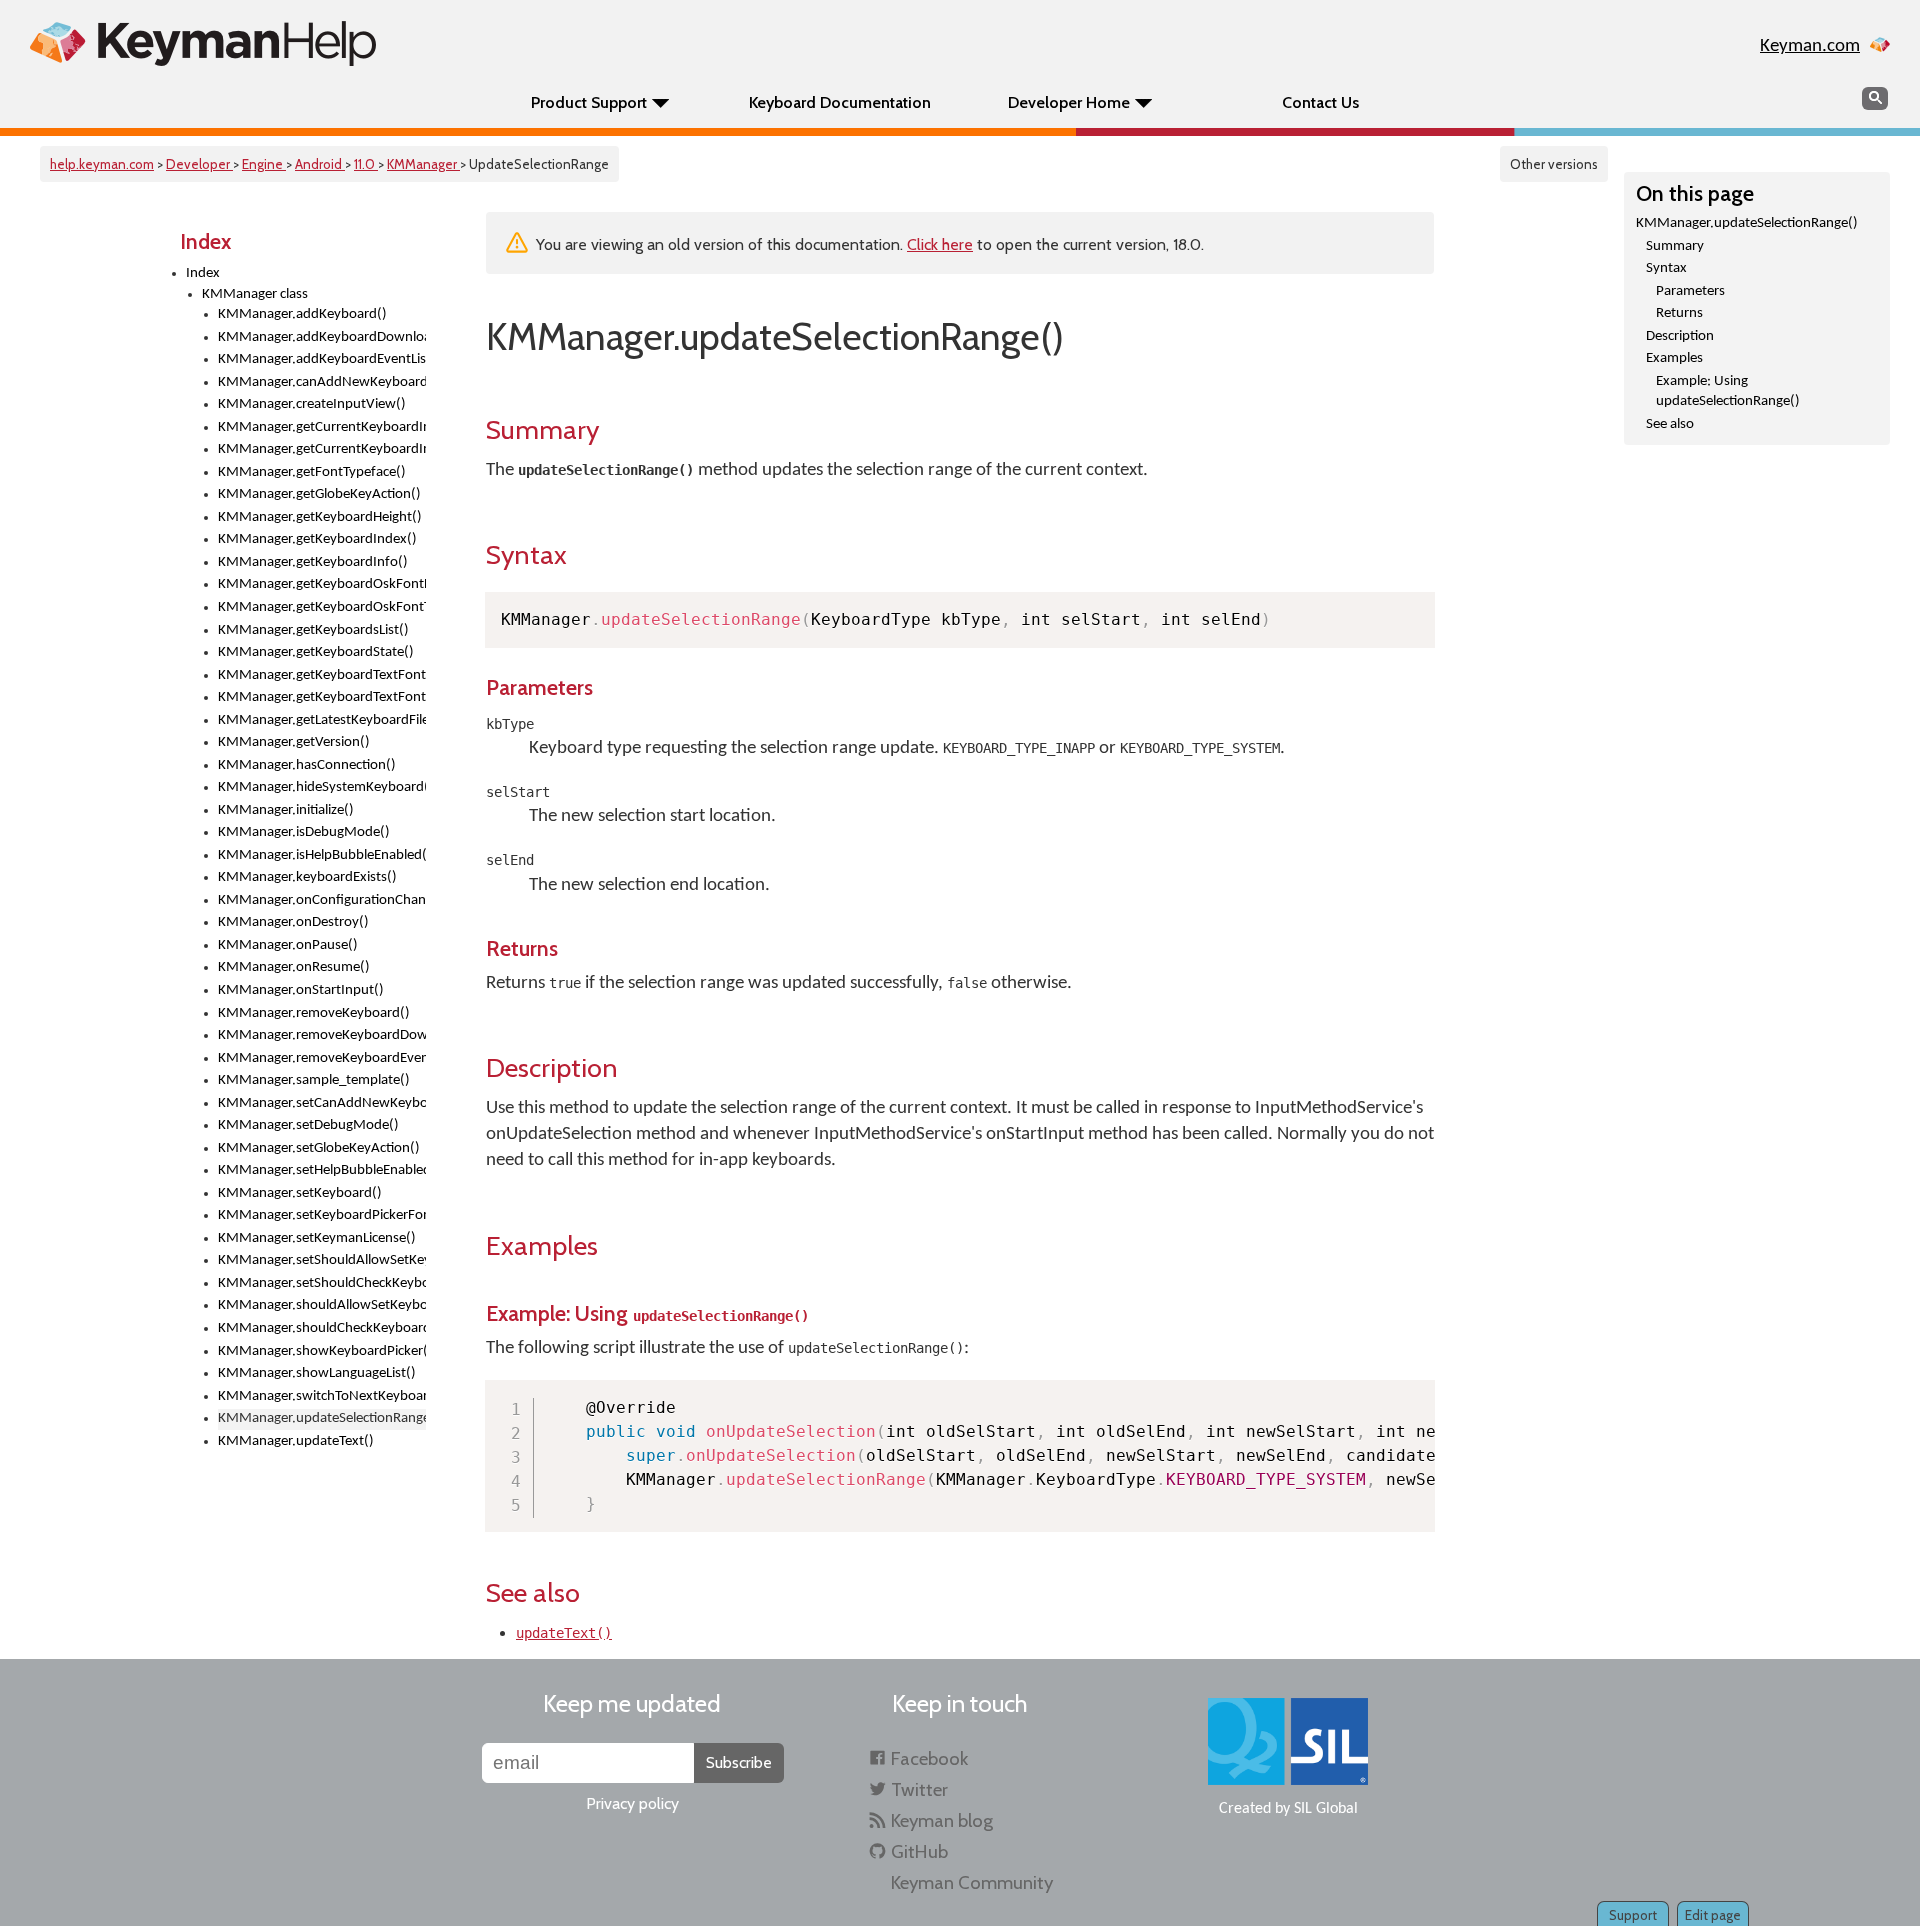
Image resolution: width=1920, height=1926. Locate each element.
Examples (1674, 358)
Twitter (919, 1789)
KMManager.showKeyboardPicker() (322, 1351)
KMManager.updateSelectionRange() (1747, 223)
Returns (1679, 313)
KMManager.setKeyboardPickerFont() (322, 1215)
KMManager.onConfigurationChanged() (322, 900)
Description (1680, 336)
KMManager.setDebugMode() (308, 1125)
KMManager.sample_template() (314, 1080)
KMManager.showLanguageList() (317, 1373)
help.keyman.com (102, 164)
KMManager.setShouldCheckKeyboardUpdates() (322, 1283)
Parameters (1690, 291)
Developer (199, 164)
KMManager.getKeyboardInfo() (313, 562)
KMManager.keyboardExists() (307, 877)
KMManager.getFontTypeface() (312, 472)
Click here (940, 244)
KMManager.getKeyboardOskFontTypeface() (322, 607)
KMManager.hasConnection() (307, 765)
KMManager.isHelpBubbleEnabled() (322, 855)
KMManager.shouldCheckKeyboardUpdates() (322, 1328)
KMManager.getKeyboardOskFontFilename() (322, 584)
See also (1670, 424)
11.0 (366, 164)
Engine (264, 164)
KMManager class (255, 294)
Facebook (929, 1758)
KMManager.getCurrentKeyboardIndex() (322, 427)
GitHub (919, 1851)
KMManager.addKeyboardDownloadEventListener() (322, 337)
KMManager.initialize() (286, 810)
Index (203, 273)
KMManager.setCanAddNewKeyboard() (322, 1103)
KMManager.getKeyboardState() (316, 652)
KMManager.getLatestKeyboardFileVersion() (322, 720)
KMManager (423, 164)
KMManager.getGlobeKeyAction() (319, 494)
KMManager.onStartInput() (301, 990)
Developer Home (1069, 102)
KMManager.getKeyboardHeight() (320, 517)
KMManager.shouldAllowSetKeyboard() (322, 1305)
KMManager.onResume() (294, 967)
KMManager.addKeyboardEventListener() (322, 359)
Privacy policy (632, 1803)
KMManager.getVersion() (294, 742)
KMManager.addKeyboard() (302, 314)
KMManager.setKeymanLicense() (317, 1238)
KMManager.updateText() (296, 1441)
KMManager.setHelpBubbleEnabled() (322, 1170)
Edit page (1713, 1915)
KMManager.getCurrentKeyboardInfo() (322, 449)
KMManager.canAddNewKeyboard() (322, 382)
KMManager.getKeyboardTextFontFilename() (322, 675)
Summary (1675, 246)
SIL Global (1326, 1809)
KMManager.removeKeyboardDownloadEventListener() (322, 1035)
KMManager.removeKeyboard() (314, 1013)
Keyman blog (942, 1820)
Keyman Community (972, 1882)
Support (1633, 1915)
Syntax (1666, 268)
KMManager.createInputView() (312, 404)
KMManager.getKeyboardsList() (313, 630)
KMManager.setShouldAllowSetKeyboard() (322, 1260)
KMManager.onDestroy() (293, 922)
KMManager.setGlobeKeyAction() (319, 1148)
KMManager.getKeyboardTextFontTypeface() (322, 697)
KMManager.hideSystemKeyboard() (322, 787)
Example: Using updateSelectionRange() (1728, 392)
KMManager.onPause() (288, 945)
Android (320, 164)
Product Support (589, 102)
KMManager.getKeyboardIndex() (317, 539)
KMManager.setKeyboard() (300, 1193)
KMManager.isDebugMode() (304, 832)
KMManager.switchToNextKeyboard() (322, 1396)
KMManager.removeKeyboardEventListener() (322, 1058)
